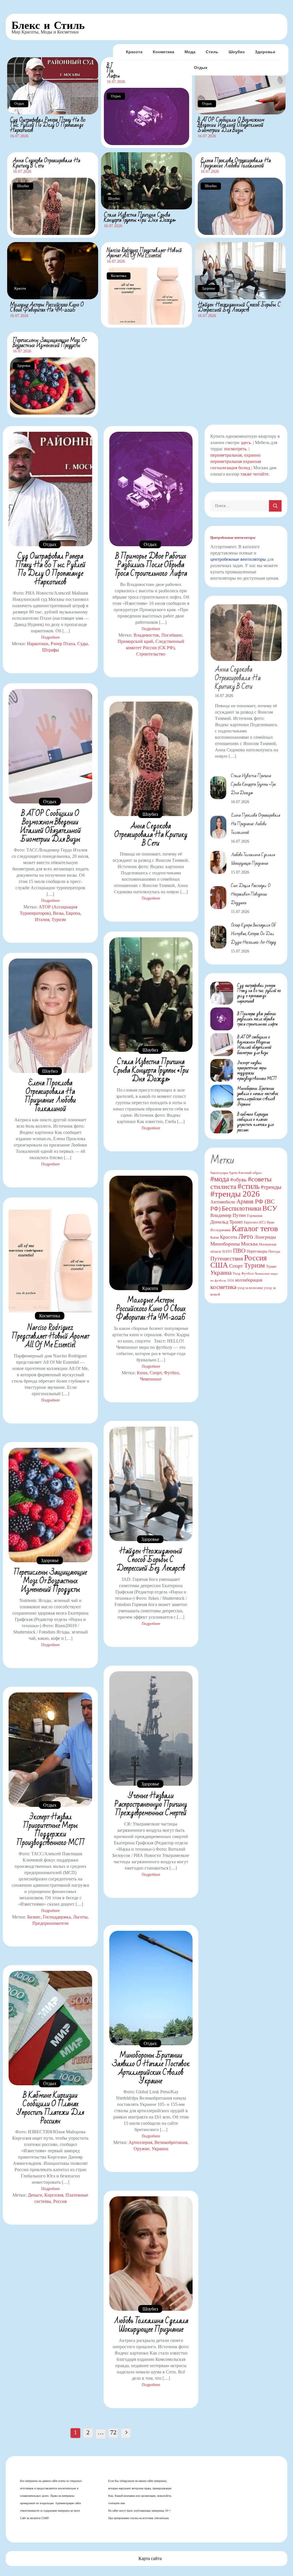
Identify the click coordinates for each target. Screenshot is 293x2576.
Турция (271, 1266)
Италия (42, 919)
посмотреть (235, 449)
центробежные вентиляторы (238, 559)
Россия (60, 2201)
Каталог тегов (255, 1228)
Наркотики (38, 644)
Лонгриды (265, 1237)
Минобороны (225, 1244)
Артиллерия (140, 2142)
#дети (233, 1173)
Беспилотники (241, 1208)
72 (113, 2432)
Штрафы (51, 650)
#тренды (271, 1187)
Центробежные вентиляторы (233, 538)
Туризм (59, 919)
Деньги (35, 2195)
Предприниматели (51, 1923)
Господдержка (57, 1917)
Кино (142, 1373)
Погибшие (172, 635)
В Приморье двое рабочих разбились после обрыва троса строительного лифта (151, 565)
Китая (215, 1237)
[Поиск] (275, 506)
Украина (160, 2149)
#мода (220, 1179)
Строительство (151, 654)
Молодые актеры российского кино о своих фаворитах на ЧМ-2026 (47, 307)
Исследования (220, 1230)
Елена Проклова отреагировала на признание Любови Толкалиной (236, 163)
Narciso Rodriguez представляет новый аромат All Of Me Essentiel (144, 253)
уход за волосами (250, 1288)
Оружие (141, 2149)
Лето (246, 1236)
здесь (246, 442)
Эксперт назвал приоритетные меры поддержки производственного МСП (51, 1830)
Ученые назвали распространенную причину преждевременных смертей (151, 1804)
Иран (270, 1222)
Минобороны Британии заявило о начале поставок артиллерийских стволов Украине (151, 2068)
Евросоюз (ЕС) (255, 1222)
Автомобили (223, 1202)
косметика (223, 1287)
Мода (190, 52)
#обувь (238, 1180)
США (219, 1265)
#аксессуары (219, 1173)
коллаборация (249, 1280)
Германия (255, 1216)
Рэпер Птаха (63, 644)
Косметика (164, 52)
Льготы (80, 1917)
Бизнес (34, 1917)
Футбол (171, 1373)
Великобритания (171, 2142)
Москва (249, 1244)
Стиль (212, 52)
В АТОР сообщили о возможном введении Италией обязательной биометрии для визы (231, 125)
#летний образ (250, 1173)
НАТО (227, 1252)
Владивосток (146, 635)
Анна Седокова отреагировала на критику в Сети (47, 163)
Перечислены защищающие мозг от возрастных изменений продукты (50, 343)
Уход (236, 1274)
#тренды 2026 (235, 1194)
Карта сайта (150, 2558)
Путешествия (227, 1258)
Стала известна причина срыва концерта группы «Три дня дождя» (140, 217)
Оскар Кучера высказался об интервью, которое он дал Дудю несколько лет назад (254, 934)
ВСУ (270, 1208)
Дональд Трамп (226, 1222)
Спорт (156, 1373)
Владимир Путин (228, 1215)
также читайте (254, 474)
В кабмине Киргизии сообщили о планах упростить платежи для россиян (50, 2108)
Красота (134, 52)
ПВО (239, 1251)
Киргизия (54, 2195)
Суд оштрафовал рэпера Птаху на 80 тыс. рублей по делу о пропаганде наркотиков (48, 125)
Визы (58, 913)
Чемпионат (151, 1379)
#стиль (249, 1186)
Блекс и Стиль (48, 25)
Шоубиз (237, 52)
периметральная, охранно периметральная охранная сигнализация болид (236, 461)
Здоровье (265, 52)
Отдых (201, 68)
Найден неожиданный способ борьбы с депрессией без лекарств (239, 307)
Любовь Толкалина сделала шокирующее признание (151, 2325)
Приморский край (135, 641)
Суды (83, 644)
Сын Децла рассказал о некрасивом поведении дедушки (251, 894)
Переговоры (257, 1251)
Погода (274, 1251)
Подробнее (51, 637)
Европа (73, 913)
